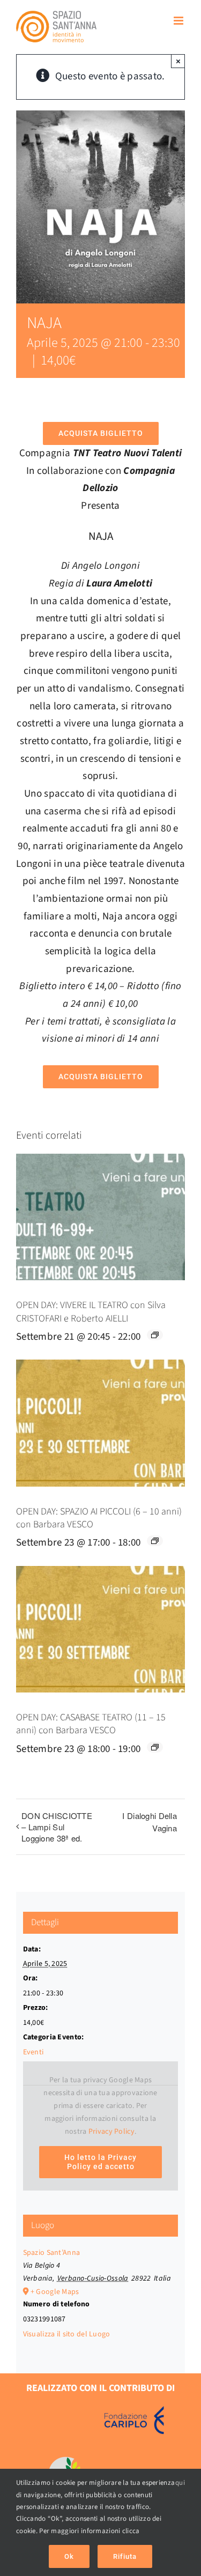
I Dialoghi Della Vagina (150, 1822)
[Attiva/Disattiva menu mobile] (179, 21)
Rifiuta (125, 2556)
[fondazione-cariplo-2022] (144, 2411)
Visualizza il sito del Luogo (67, 2334)
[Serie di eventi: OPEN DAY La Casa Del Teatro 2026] (155, 1335)
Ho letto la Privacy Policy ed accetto (100, 2162)
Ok (69, 2556)
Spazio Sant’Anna (52, 2253)
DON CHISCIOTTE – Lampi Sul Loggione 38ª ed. (57, 1827)
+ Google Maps (55, 2292)
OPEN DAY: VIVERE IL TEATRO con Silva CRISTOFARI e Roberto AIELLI (91, 1312)
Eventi (33, 2052)
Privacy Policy (111, 2132)
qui (180, 2483)
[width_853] (101, 2461)
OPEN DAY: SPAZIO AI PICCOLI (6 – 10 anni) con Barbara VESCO (99, 1518)
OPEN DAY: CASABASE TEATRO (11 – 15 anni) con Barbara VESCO (91, 1724)
